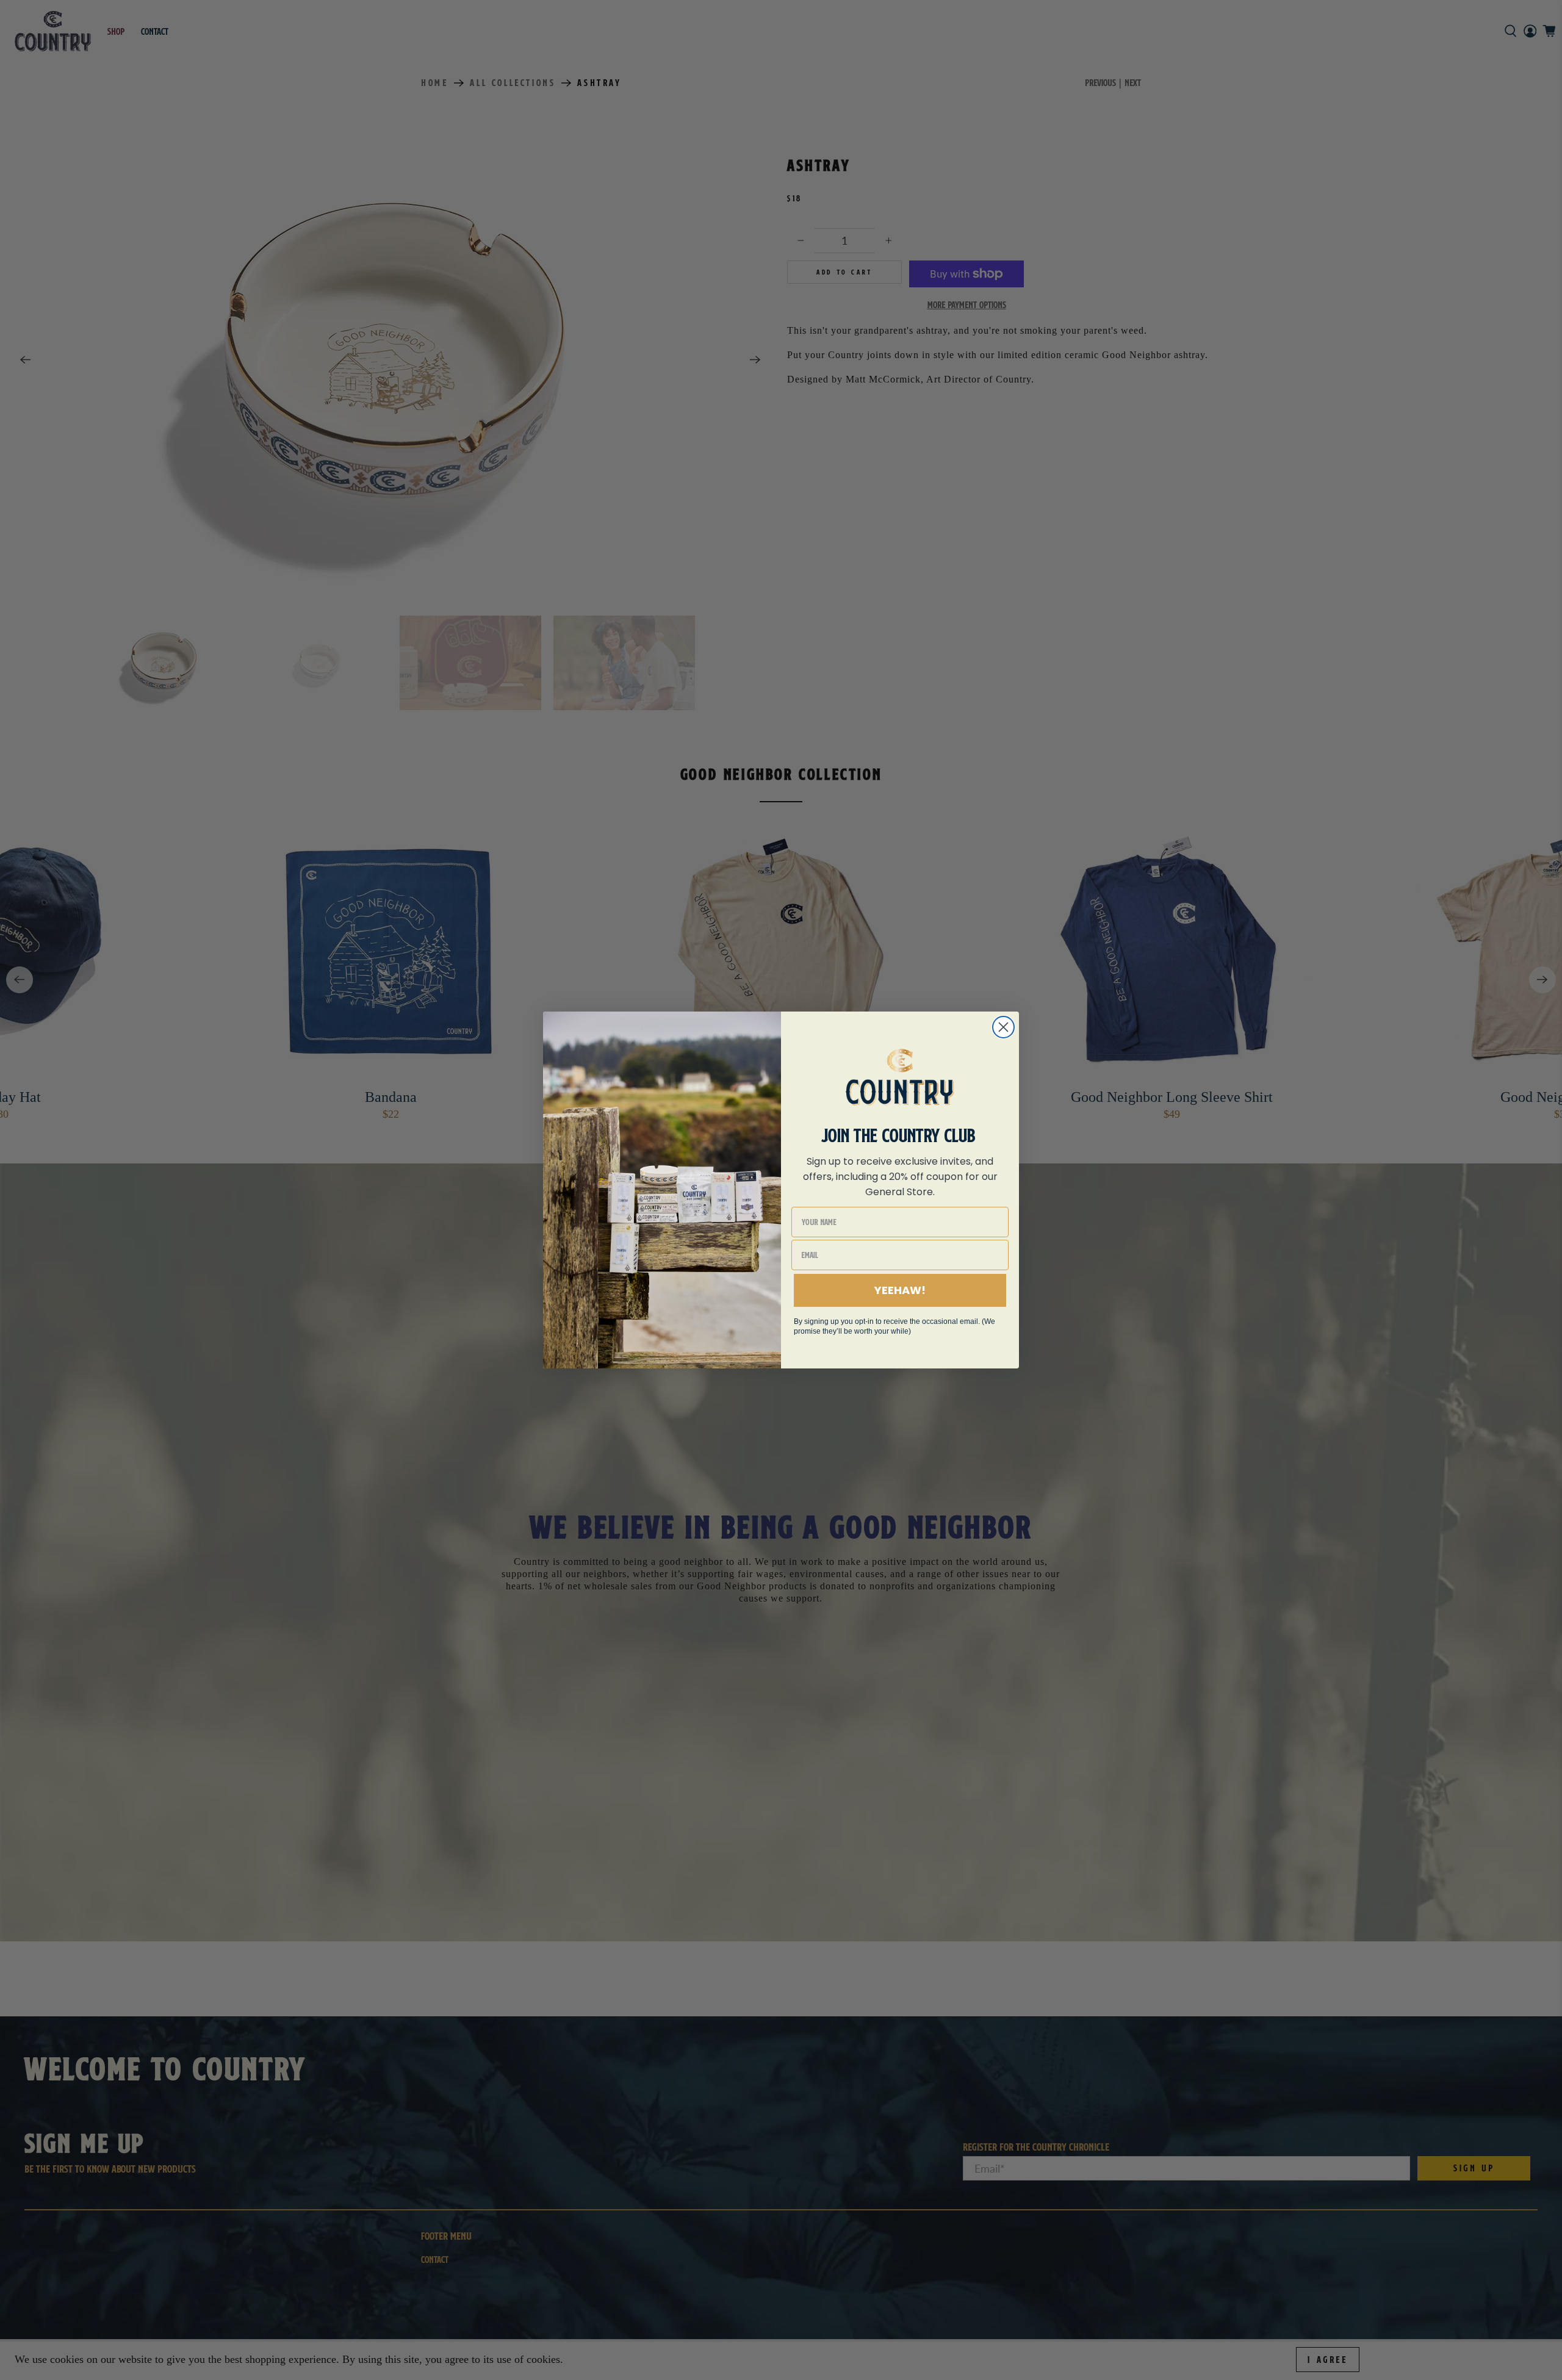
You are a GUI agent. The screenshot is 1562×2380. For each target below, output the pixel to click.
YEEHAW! (900, 1290)
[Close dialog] (1003, 1027)
